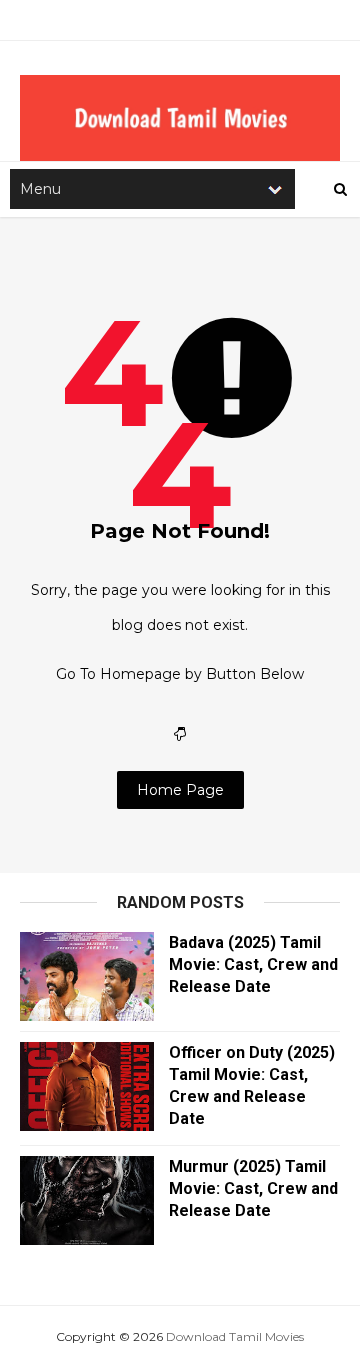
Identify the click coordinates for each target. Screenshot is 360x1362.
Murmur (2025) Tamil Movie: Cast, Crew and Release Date (253, 1188)
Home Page (180, 790)
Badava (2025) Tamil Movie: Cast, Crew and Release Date (253, 964)
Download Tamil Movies (235, 1336)
